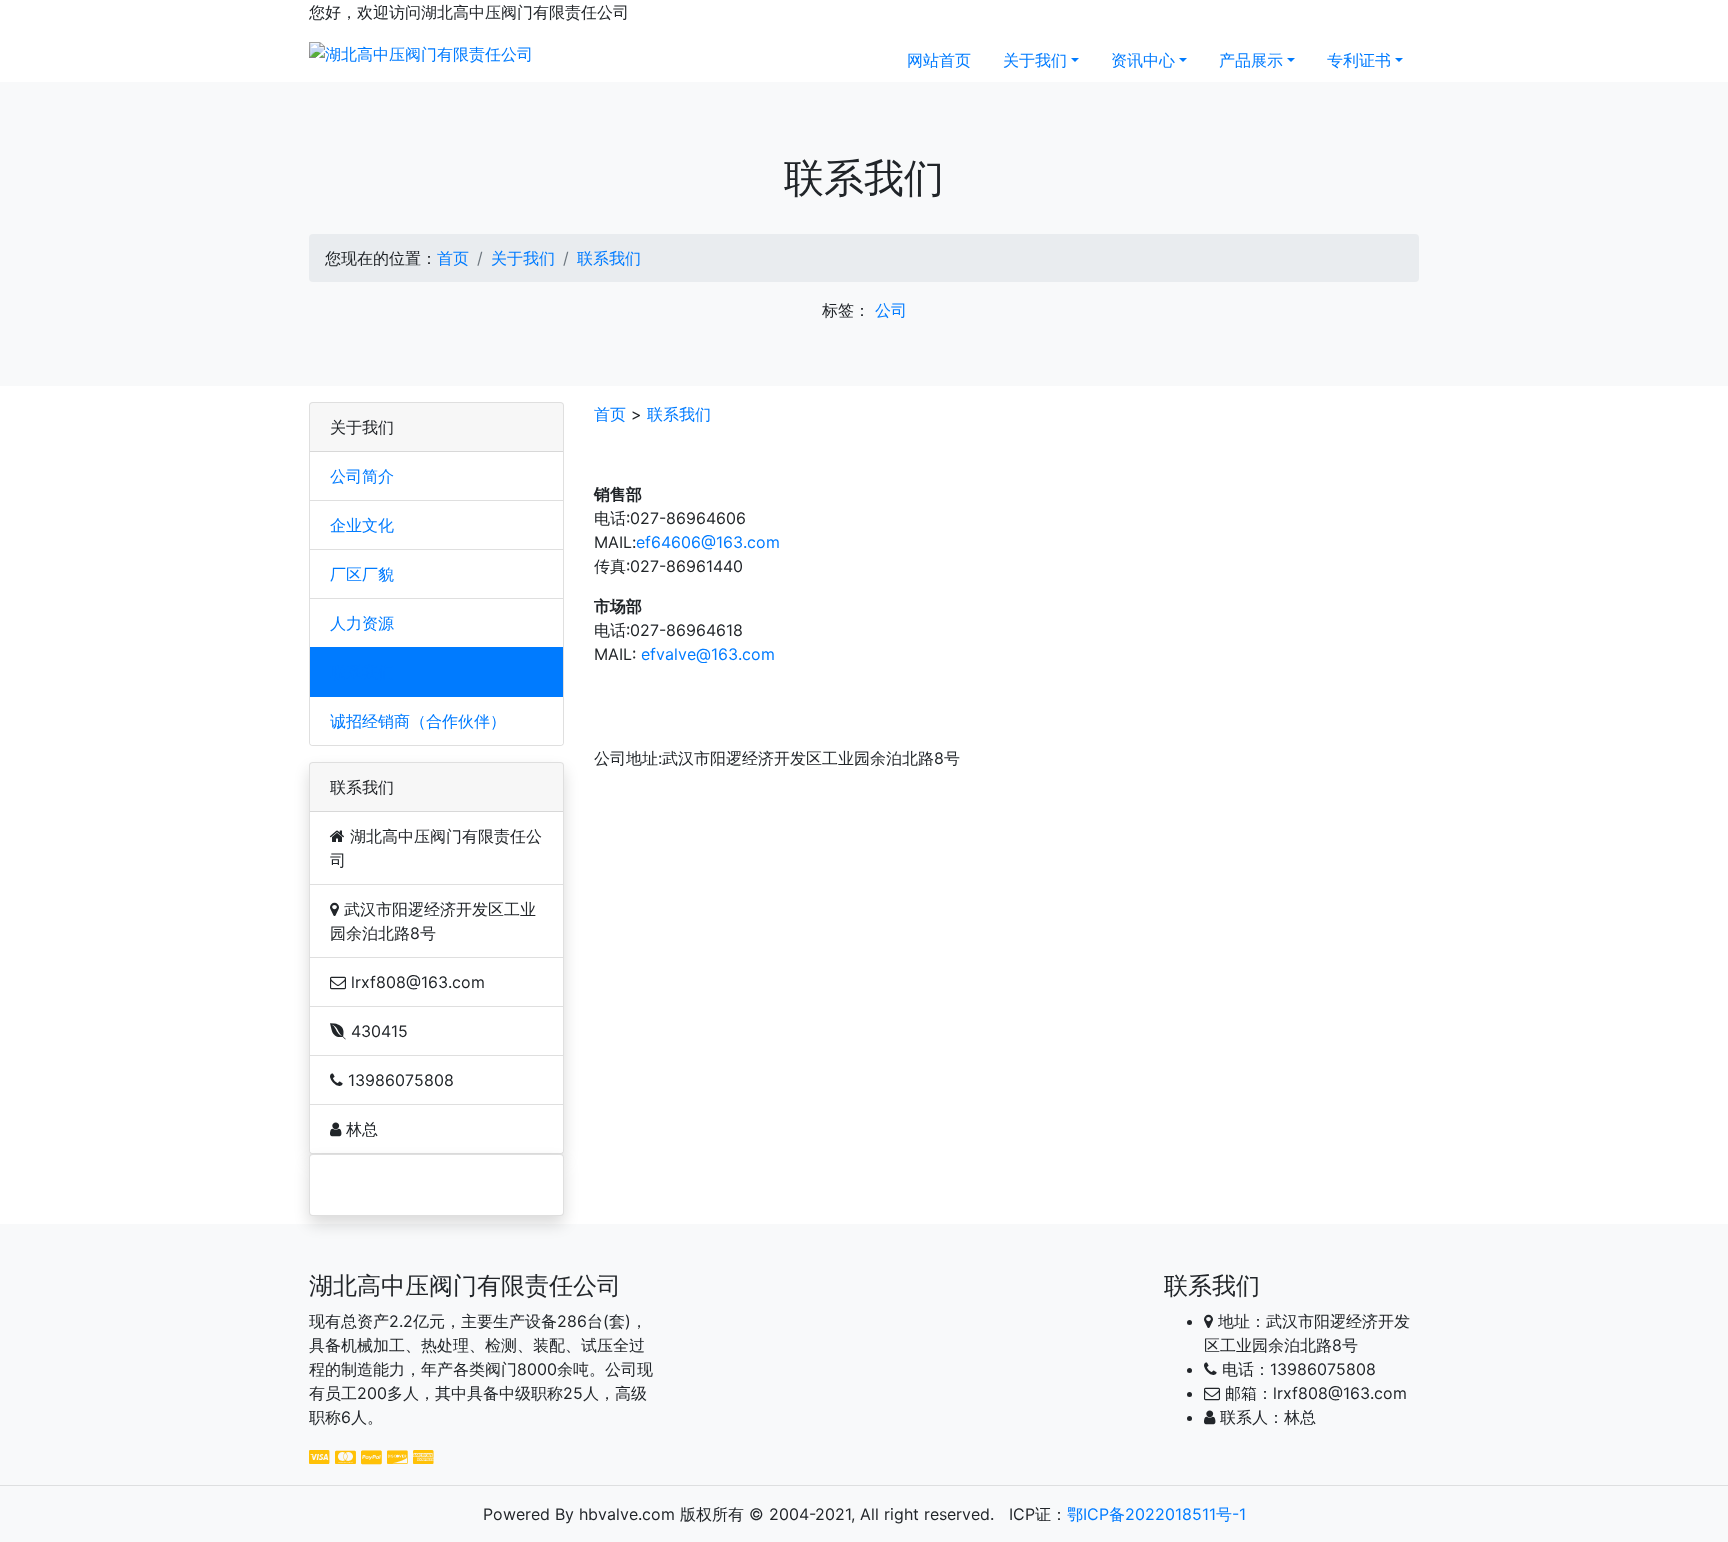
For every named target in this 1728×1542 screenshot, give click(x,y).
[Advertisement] (427, 1185)
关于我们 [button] (1035, 60)
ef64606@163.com (708, 542)
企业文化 (362, 525)
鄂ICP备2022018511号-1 (1156, 1514)
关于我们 (523, 258)
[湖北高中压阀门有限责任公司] (421, 53)
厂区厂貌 (362, 574)
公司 (891, 310)
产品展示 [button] (1251, 60)
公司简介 (362, 476)
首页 (453, 258)
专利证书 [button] (1359, 60)
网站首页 (939, 60)
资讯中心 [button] (1143, 60)
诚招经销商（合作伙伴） (418, 721)
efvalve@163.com (708, 654)
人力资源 (362, 623)
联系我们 (609, 258)
